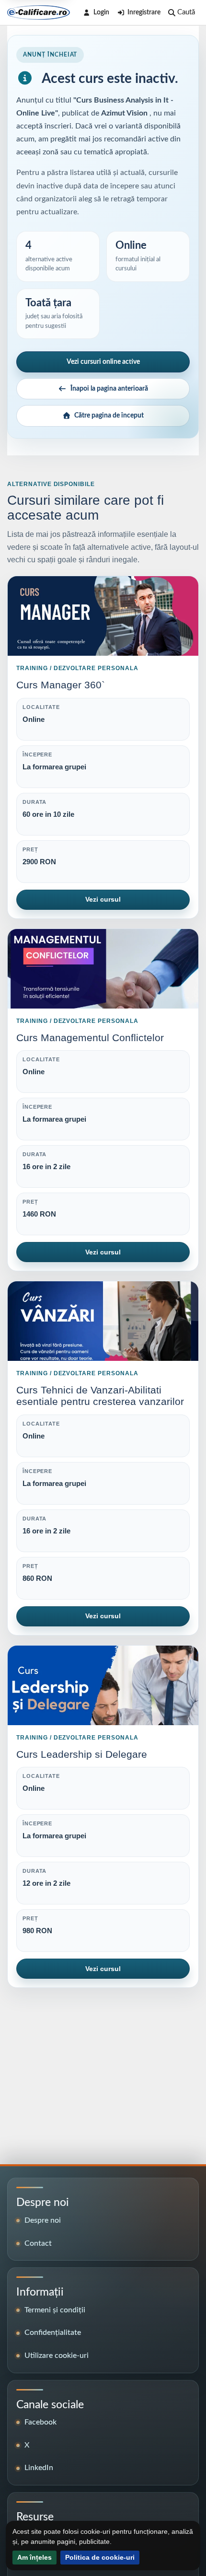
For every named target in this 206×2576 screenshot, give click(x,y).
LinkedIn (39, 2468)
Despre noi (43, 2220)
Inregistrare (144, 12)
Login (101, 12)
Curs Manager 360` (61, 685)
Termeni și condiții (55, 2310)
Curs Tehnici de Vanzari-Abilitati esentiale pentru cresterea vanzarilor (100, 1396)
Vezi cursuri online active (103, 362)
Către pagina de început (109, 416)
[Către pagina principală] (39, 12)
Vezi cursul (103, 899)
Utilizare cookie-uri (57, 2356)
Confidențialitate (53, 2332)
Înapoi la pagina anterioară (109, 389)
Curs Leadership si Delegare (82, 1754)
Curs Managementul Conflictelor (90, 1038)
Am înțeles (34, 2557)
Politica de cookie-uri (100, 2557)
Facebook (40, 2422)
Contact (38, 2243)
